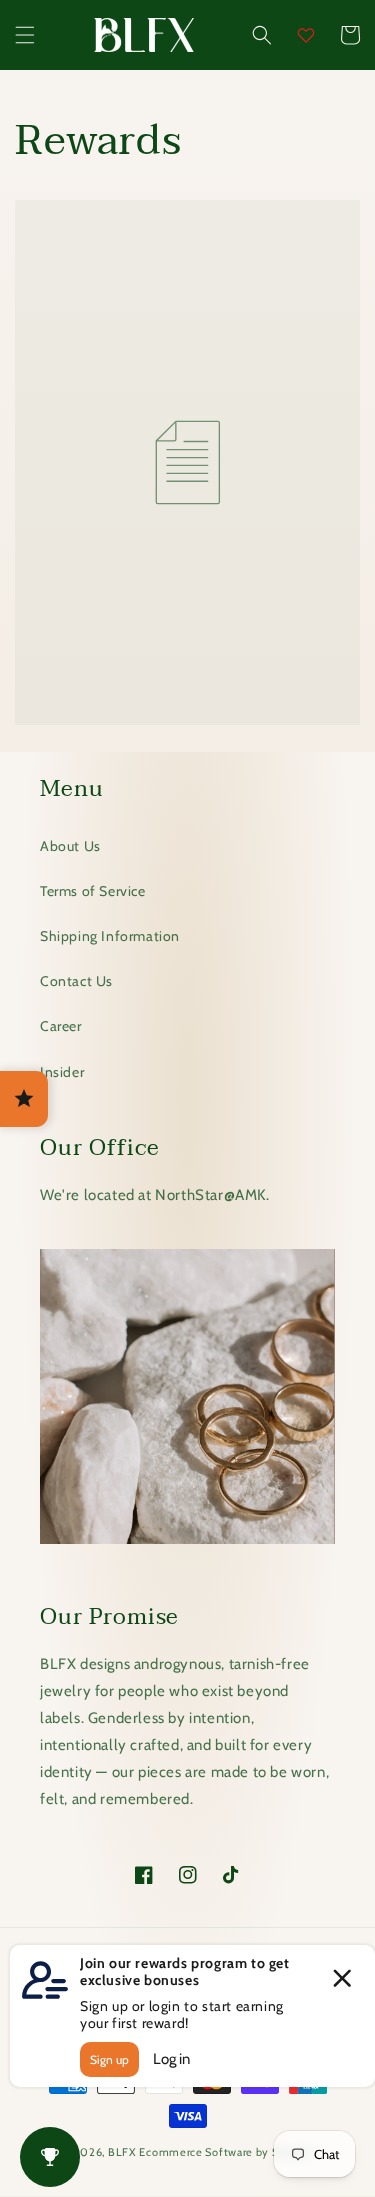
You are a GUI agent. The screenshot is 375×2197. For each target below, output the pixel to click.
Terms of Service (93, 891)
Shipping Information (110, 936)
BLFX (122, 2152)
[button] (25, 35)
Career (61, 1026)
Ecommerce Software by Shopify (225, 2152)
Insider (62, 1072)
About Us (70, 846)
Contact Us (76, 981)
